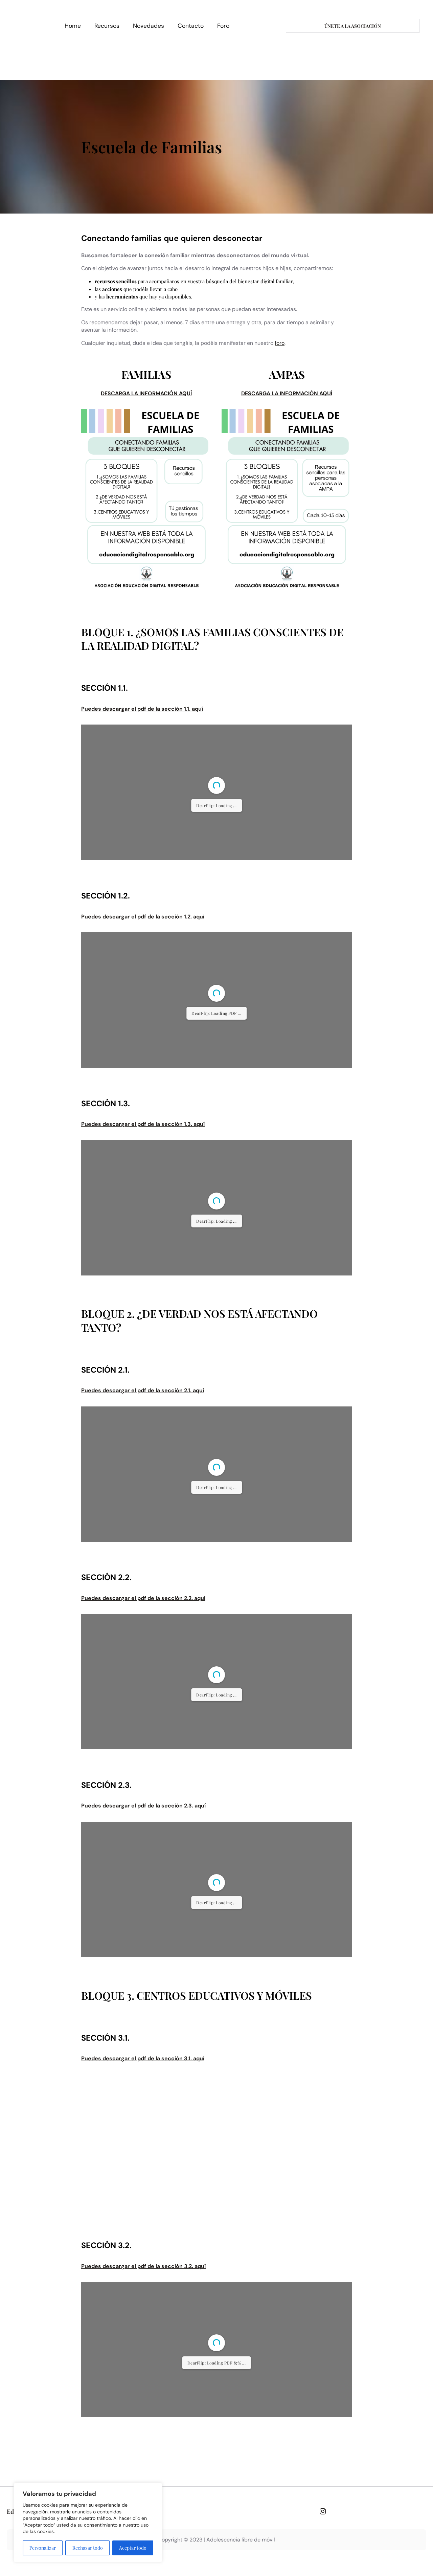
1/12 (176, 2492)
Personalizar (43, 2548)
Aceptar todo (133, 2548)
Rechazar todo (88, 2548)
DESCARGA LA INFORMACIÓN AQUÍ (146, 393)
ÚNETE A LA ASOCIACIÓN (353, 26)
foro (280, 343)
